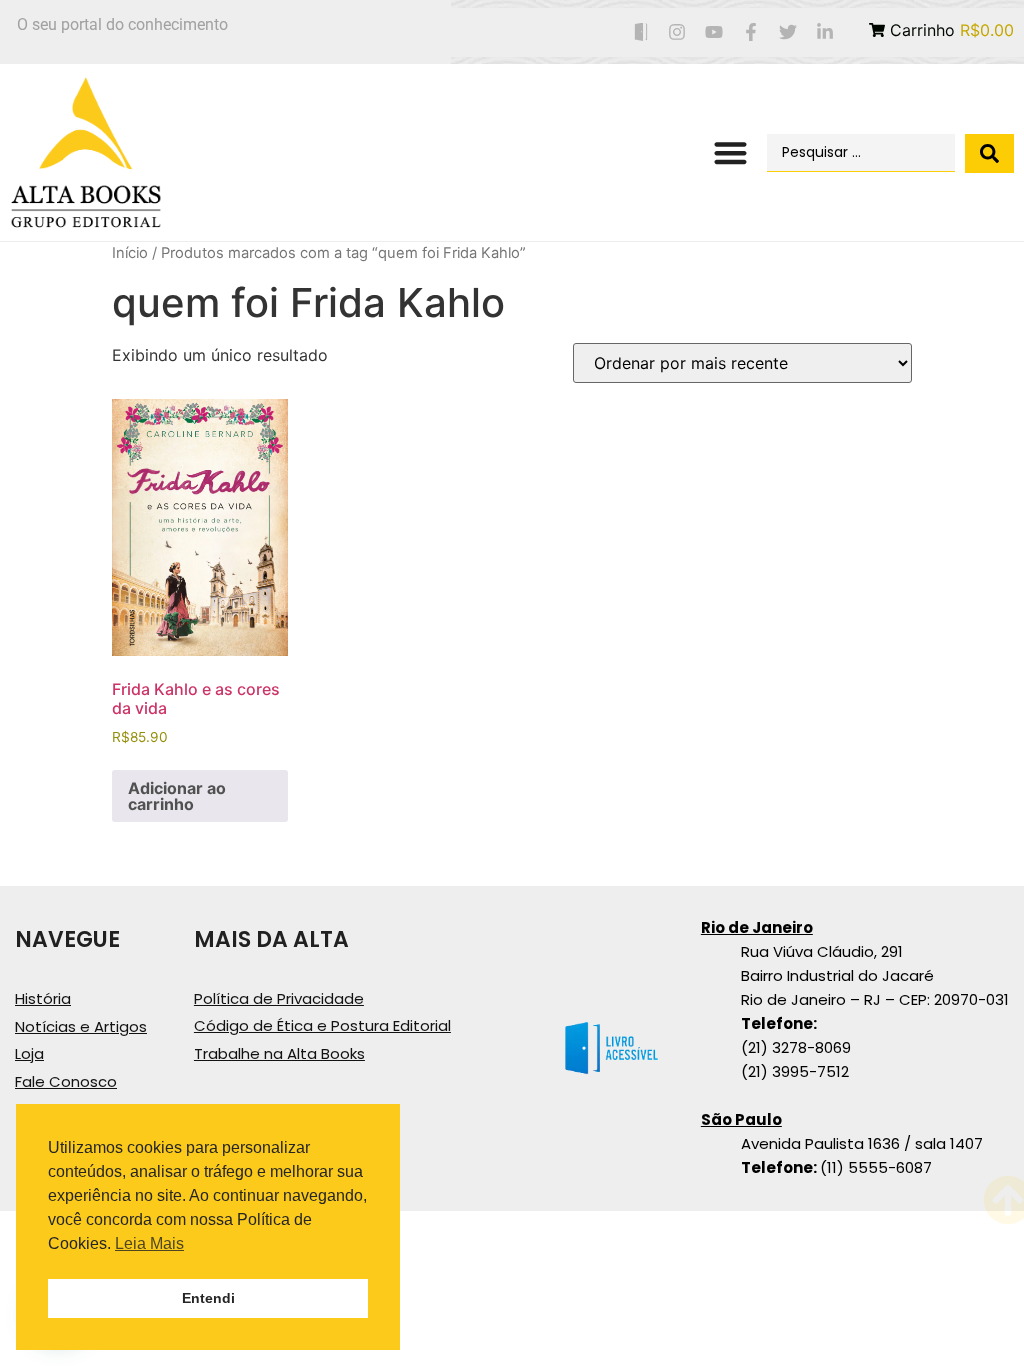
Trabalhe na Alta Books (279, 1053)
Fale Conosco (66, 1081)
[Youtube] (714, 32)
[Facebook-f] (751, 32)
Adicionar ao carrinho (177, 796)
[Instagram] (677, 32)
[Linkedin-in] (824, 32)
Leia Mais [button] (149, 1243)
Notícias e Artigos (81, 1026)
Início (130, 253)
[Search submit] (989, 153)
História (43, 998)
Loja (29, 1053)
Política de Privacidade (279, 998)
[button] (730, 153)
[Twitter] (787, 32)
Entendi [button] (208, 1298)
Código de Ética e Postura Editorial (322, 1025)
